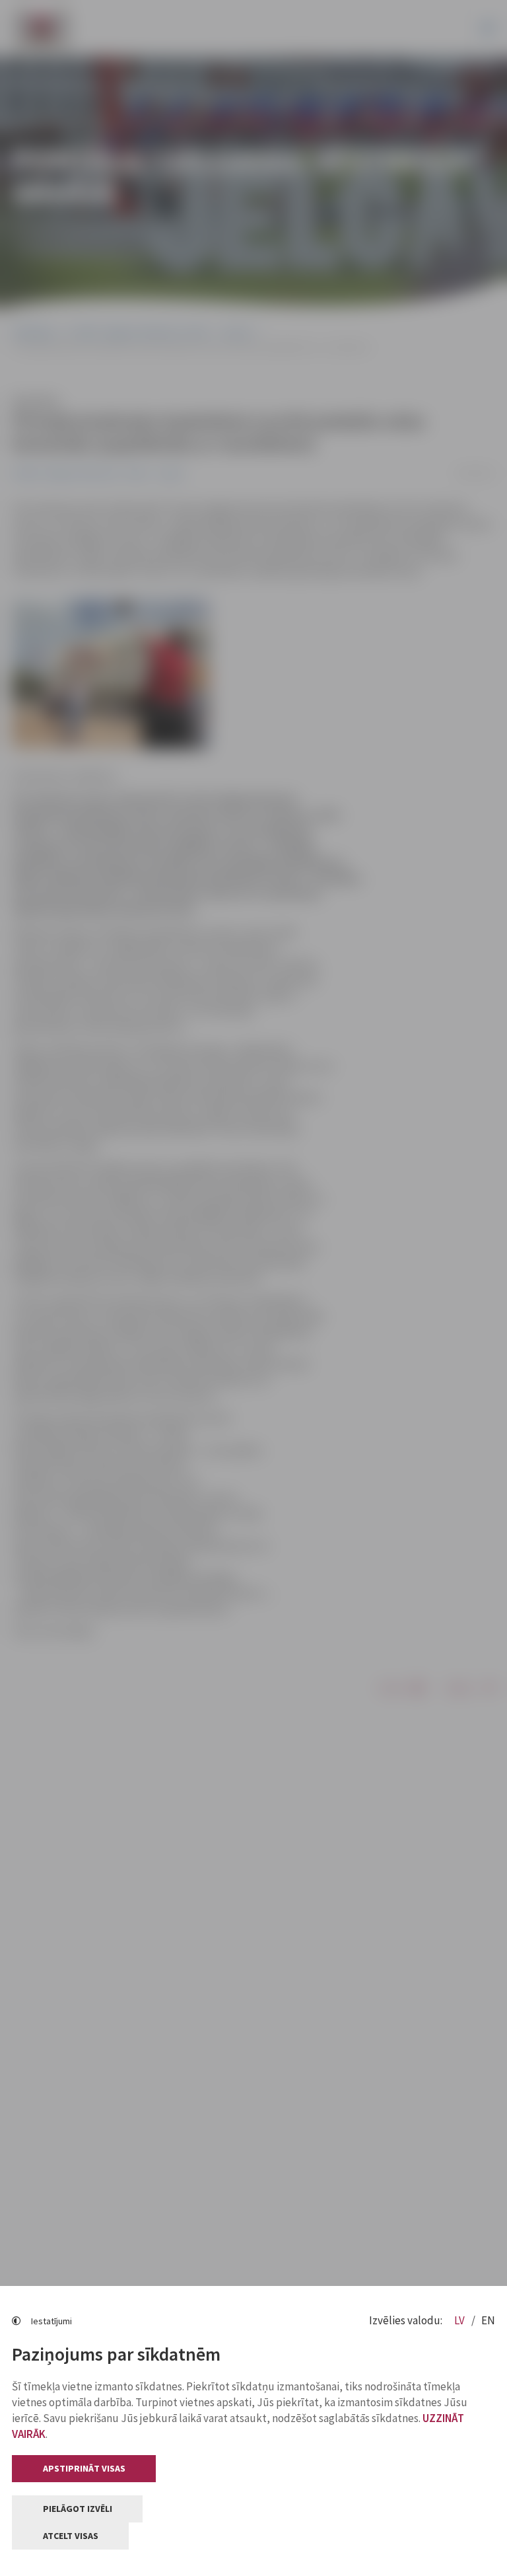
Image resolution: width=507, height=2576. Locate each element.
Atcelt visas (71, 2536)
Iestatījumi (51, 2321)
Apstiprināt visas (84, 2468)
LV (460, 2320)
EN (488, 2320)
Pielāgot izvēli (78, 2509)
